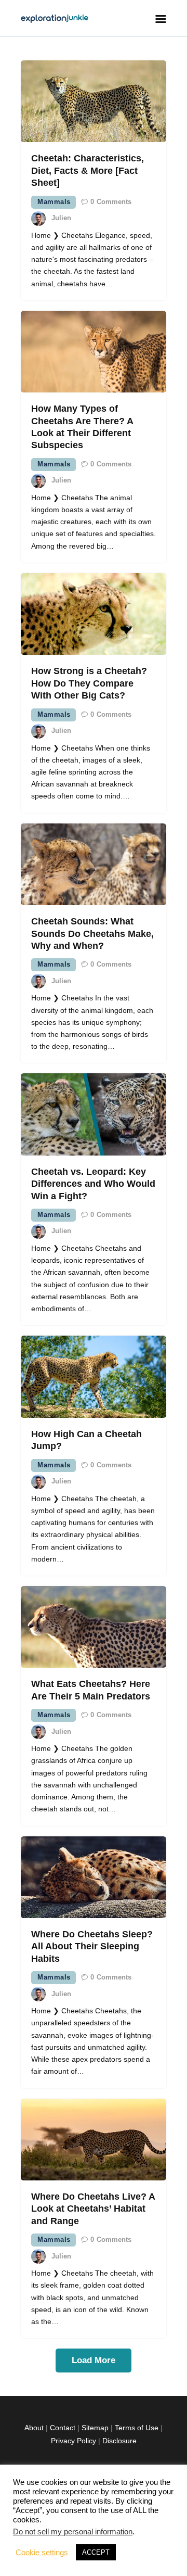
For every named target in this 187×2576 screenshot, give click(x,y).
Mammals (54, 202)
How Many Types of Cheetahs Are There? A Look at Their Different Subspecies (82, 427)
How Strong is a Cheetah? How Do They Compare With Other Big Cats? (89, 683)
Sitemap (95, 2428)
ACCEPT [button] (96, 2552)
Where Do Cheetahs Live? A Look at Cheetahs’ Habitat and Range (93, 2209)
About (34, 2428)
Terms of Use (137, 2428)
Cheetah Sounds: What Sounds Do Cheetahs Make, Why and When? (92, 934)
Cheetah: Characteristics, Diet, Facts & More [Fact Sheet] (88, 170)
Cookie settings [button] (42, 2553)
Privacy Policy (74, 2441)
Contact (63, 2428)
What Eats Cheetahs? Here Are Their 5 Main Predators (91, 1690)
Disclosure (119, 2441)
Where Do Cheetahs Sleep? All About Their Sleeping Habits (92, 1946)
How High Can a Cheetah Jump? (86, 1440)
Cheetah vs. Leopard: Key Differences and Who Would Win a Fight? (93, 1184)
